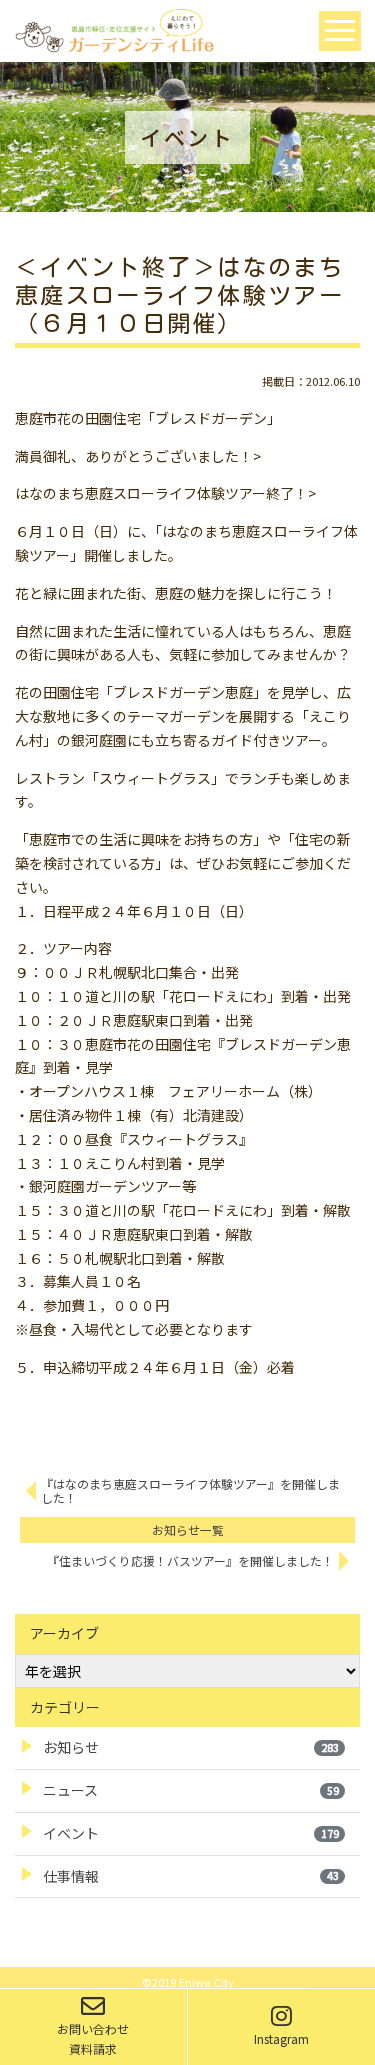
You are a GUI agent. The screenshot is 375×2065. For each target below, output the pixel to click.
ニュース (191, 1790)
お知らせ (191, 1747)
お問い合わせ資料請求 (93, 2038)
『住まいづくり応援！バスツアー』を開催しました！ (190, 1560)
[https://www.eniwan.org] (114, 28)
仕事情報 (191, 1876)
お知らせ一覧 (188, 1529)
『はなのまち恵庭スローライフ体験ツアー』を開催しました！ (190, 1491)
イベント (191, 1833)
